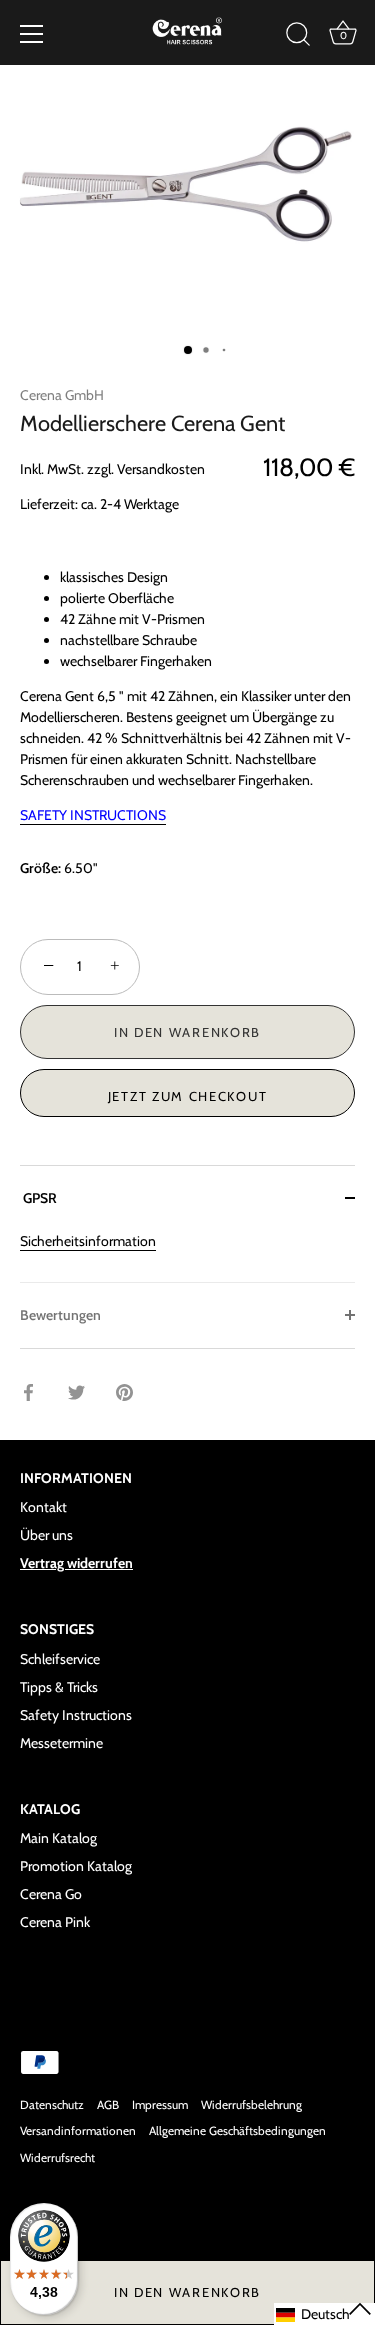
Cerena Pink (55, 1922)
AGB (108, 2105)
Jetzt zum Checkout (187, 1096)
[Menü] (32, 34)
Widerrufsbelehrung (251, 2105)
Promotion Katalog (76, 1866)
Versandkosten (161, 469)
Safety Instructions (76, 1715)
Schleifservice (60, 1659)
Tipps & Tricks (59, 1687)
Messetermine (61, 1743)
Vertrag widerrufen (76, 1563)
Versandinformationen (78, 2131)
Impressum (160, 2105)
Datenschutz (52, 2105)
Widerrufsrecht (57, 2158)
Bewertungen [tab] (60, 1315)
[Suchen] (298, 37)
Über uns (46, 1535)
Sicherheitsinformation (88, 1241)
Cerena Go (51, 1894)
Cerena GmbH (62, 395)
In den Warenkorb (187, 2292)
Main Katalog (58, 1838)
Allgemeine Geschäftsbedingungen (237, 2131)
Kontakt (43, 1507)
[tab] (187, 1256)
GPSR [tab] (38, 1198)
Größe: (40, 868)
